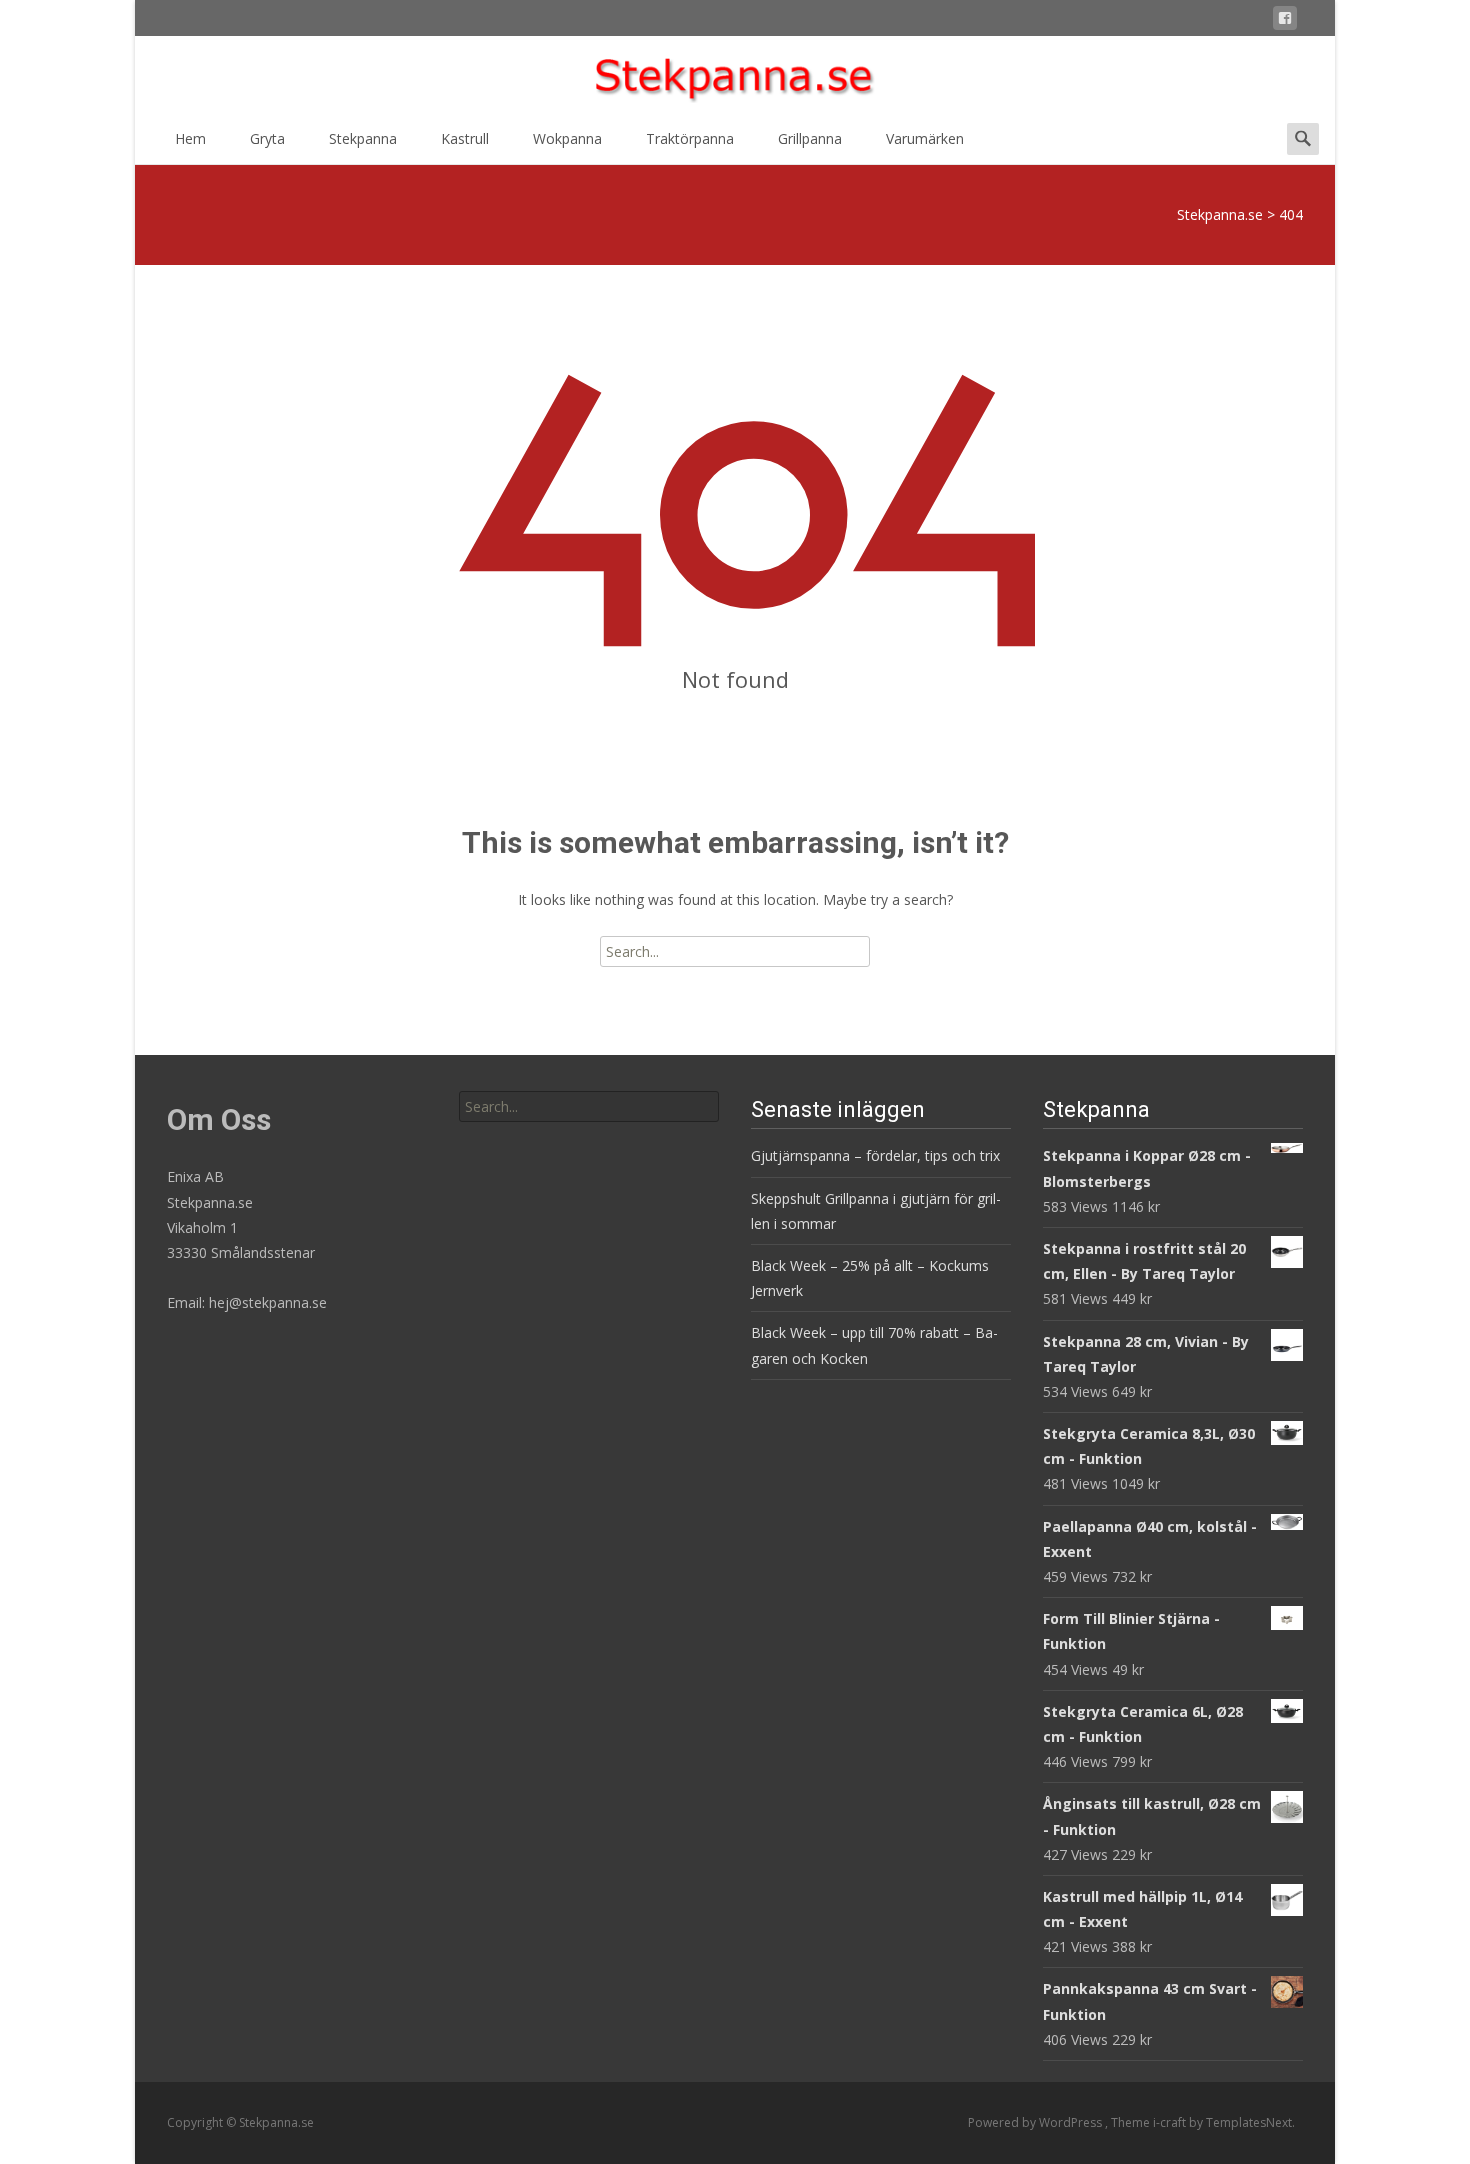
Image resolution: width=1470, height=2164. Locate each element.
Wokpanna (567, 138)
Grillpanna (810, 138)
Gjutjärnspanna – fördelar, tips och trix (875, 1155)
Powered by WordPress (1036, 2122)
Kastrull (465, 138)
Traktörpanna (690, 138)
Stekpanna (363, 138)
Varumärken (925, 138)
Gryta (267, 138)
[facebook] (1285, 21)
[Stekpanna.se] (735, 76)
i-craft (1171, 2122)
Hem (190, 138)
